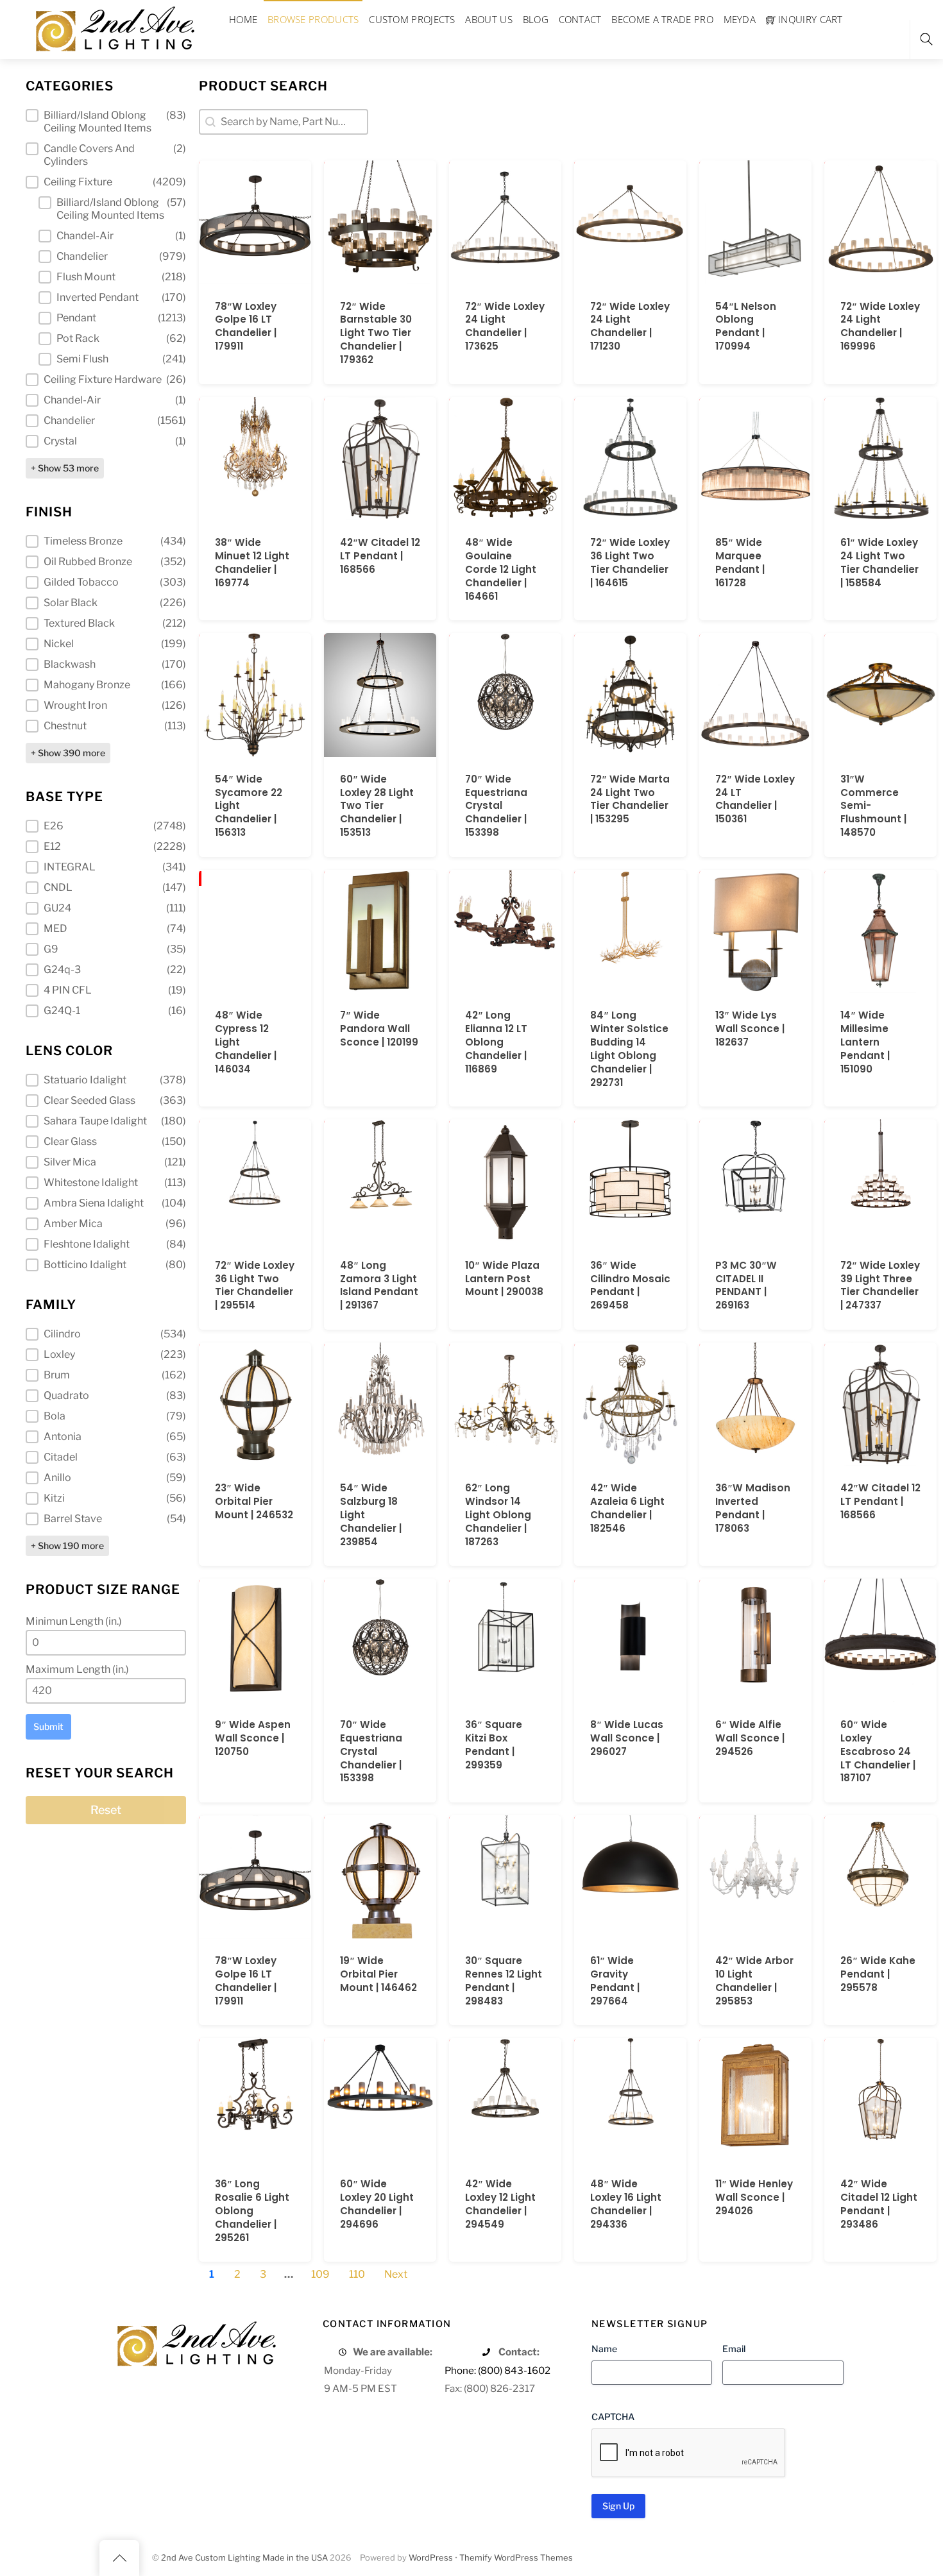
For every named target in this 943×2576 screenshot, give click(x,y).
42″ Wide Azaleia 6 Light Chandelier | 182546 (627, 1508)
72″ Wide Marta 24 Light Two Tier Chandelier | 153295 (630, 799)
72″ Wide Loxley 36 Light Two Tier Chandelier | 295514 (255, 1285)
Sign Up (618, 2506)
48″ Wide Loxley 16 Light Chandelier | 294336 (626, 2204)
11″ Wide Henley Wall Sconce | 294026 (754, 2197)
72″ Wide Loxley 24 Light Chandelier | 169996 (880, 326)
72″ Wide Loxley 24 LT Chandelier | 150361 (755, 799)
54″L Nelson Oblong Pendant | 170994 (746, 326)
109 (320, 2274)
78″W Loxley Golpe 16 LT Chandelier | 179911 (246, 326)
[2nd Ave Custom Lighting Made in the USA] (114, 27)
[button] (106, 122)
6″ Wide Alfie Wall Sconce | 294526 (750, 1738)
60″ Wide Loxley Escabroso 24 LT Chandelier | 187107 (878, 1751)
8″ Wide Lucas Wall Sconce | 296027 (627, 1738)
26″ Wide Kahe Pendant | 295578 (878, 1974)
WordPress (431, 2558)
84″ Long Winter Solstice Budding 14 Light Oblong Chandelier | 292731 (629, 1049)
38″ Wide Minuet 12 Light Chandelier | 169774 (252, 563)
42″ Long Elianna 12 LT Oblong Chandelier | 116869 (496, 1042)
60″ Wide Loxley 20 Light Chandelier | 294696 (377, 2204)
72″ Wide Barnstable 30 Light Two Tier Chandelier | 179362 (376, 333)
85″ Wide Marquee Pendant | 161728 (740, 563)
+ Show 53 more (65, 468)
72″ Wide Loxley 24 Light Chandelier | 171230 (630, 326)
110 (357, 2274)
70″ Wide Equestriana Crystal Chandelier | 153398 (496, 806)
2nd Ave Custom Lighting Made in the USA (244, 2558)
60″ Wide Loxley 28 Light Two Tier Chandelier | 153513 (377, 806)
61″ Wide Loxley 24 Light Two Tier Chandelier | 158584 (879, 563)
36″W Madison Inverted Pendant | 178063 (753, 1508)
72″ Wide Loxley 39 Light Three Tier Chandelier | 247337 (880, 1285)
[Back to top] (119, 2558)
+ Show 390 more (68, 753)
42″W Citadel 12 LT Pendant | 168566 (380, 556)
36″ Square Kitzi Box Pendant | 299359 (494, 1745)
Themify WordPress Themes (516, 2558)
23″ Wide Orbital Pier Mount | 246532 (254, 1501)
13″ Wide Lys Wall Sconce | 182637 (750, 1029)
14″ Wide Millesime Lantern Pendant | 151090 (865, 1042)
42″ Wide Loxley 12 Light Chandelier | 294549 (500, 2204)
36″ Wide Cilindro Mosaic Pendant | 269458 (630, 1285)
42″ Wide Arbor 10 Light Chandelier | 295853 (754, 1981)
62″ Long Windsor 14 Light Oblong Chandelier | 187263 (498, 1515)
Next (396, 2274)
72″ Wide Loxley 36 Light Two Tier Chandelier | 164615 (630, 563)
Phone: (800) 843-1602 (497, 2370)
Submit (48, 1726)
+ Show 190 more (67, 1546)
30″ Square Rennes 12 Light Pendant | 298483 (504, 1981)
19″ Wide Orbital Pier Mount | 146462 (378, 1974)
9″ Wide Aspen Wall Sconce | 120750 (253, 1738)
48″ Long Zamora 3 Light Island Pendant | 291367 (379, 1285)
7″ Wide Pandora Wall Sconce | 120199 (379, 1029)
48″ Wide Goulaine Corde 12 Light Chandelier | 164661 (501, 569)
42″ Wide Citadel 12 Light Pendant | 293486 (879, 2204)
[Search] (926, 39)
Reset (106, 1810)
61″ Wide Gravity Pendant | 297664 (615, 1981)
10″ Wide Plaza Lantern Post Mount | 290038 (504, 1279)
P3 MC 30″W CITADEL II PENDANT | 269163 (746, 1285)
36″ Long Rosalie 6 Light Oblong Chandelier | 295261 (252, 2211)
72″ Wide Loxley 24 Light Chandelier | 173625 (505, 326)
